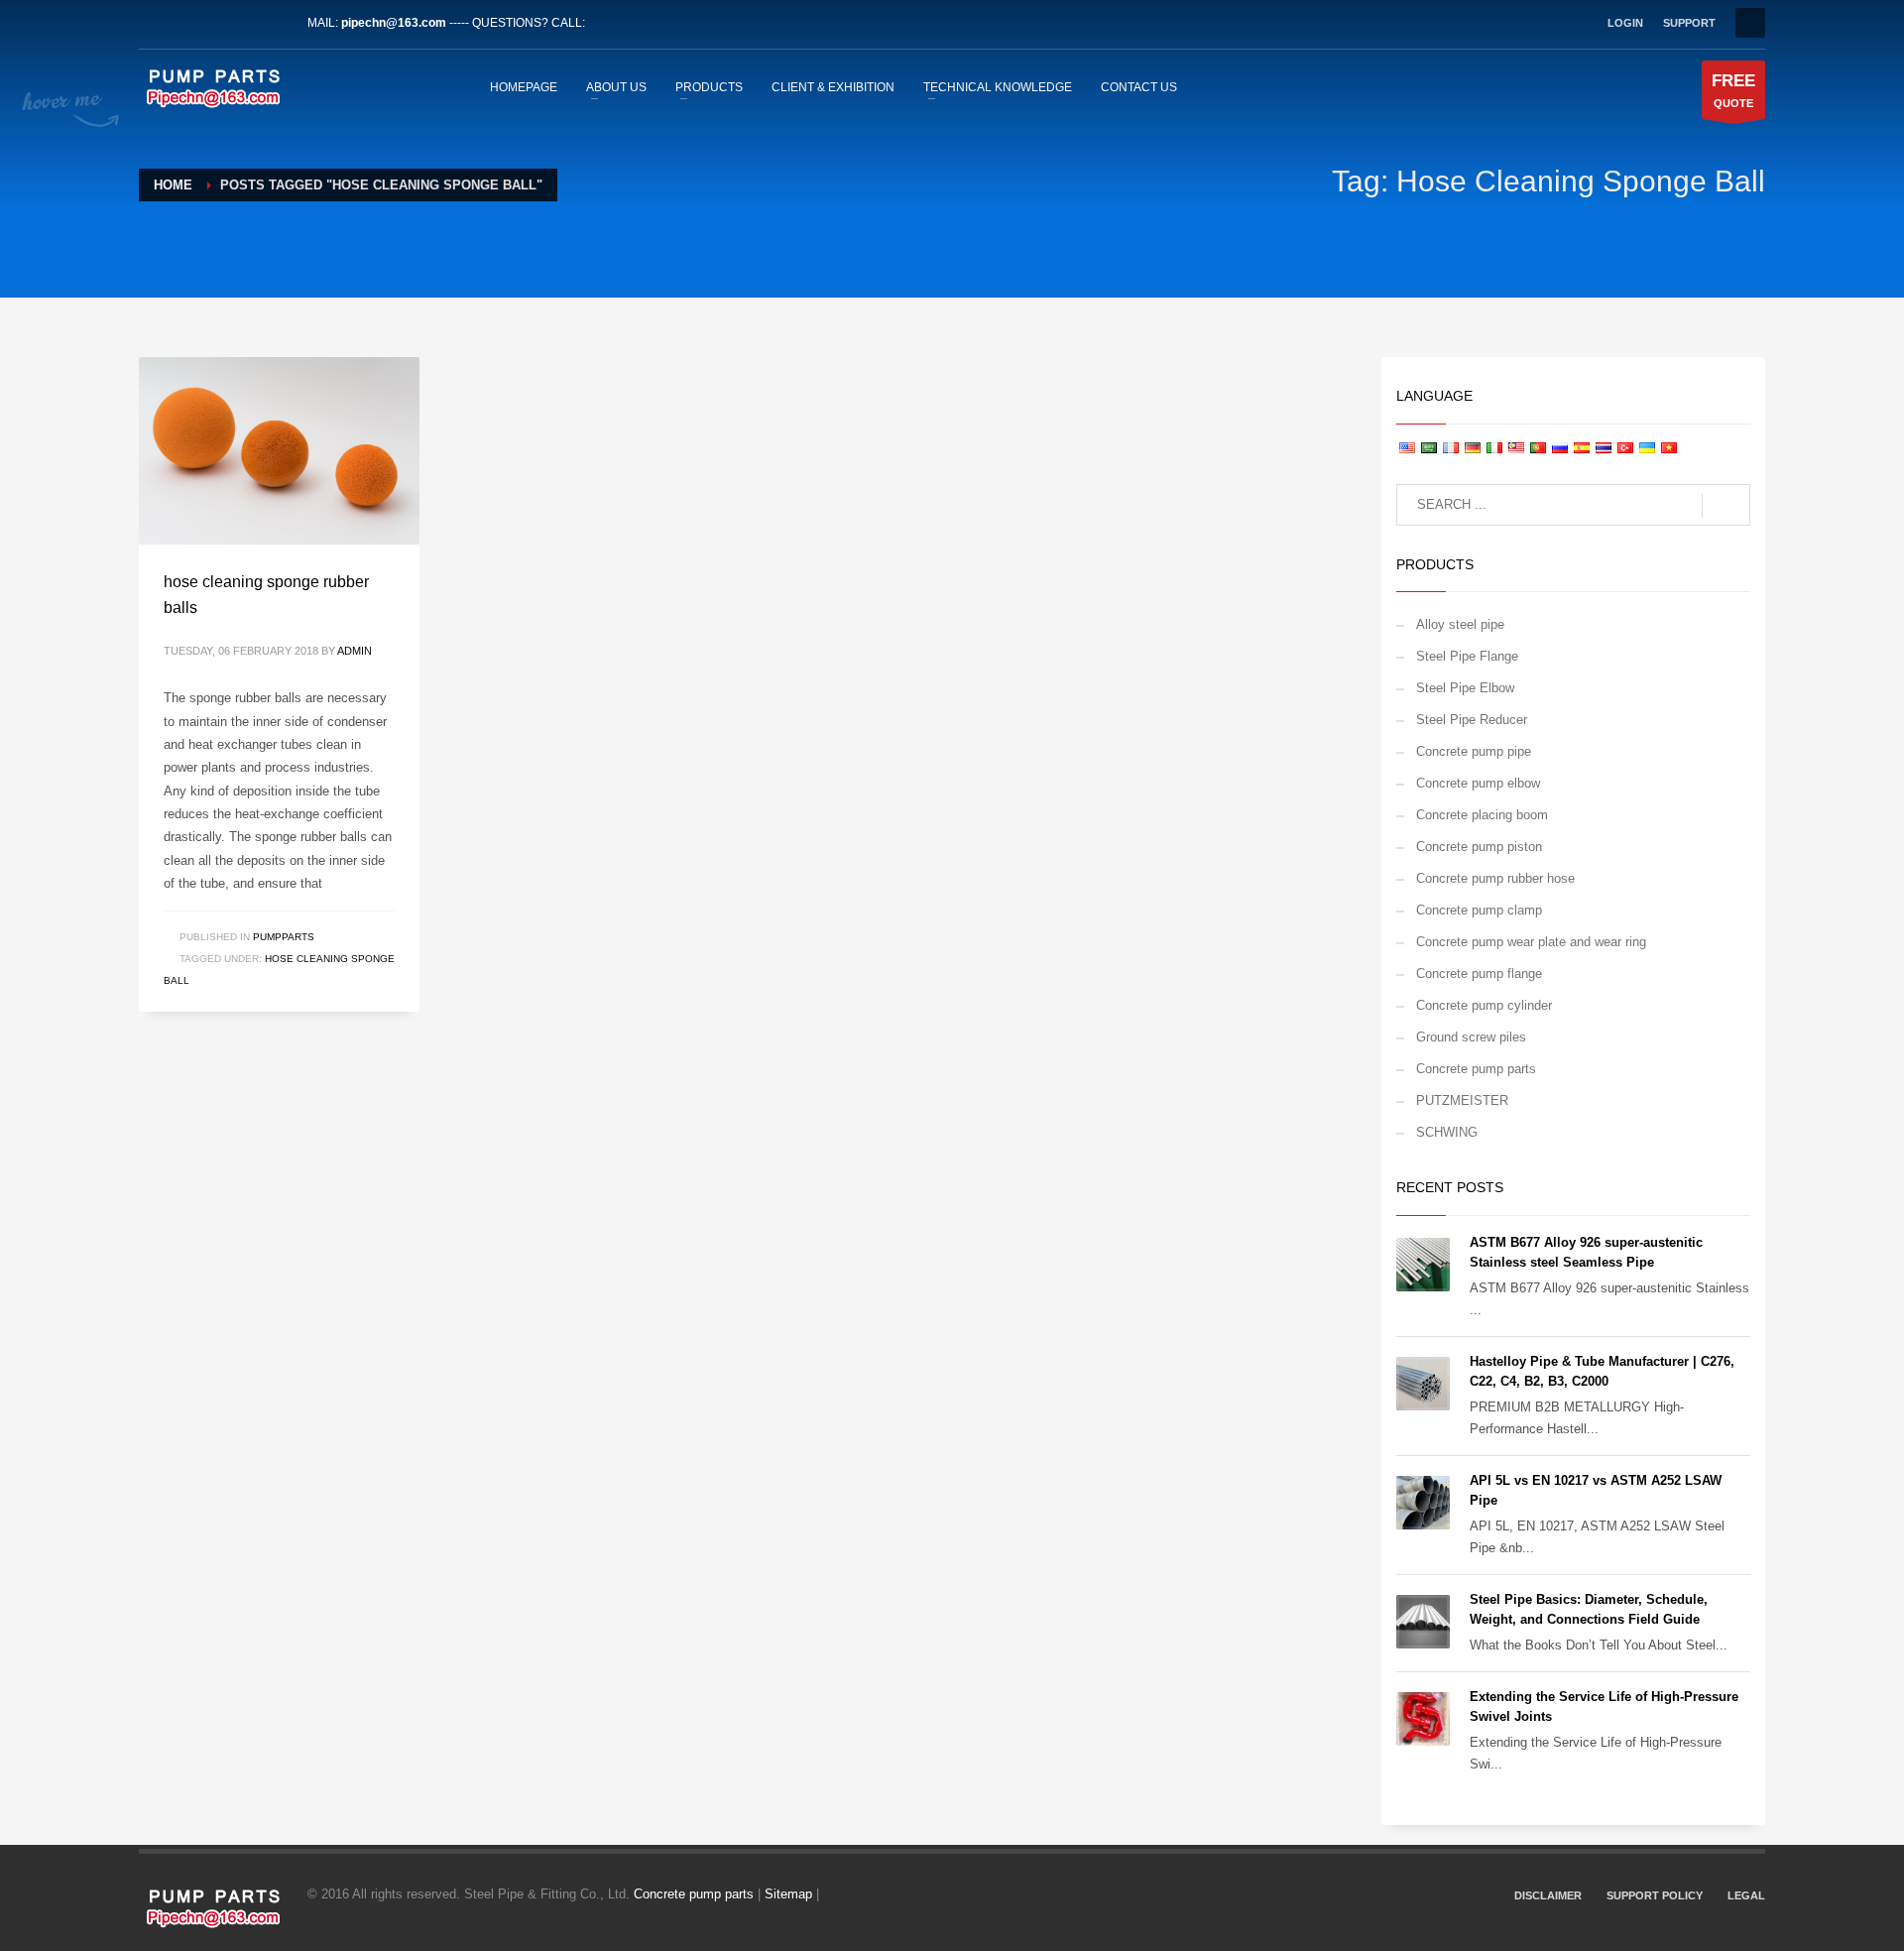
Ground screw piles (1471, 1037)
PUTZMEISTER (1462, 1100)
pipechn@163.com (394, 23)
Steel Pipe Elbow (1465, 688)
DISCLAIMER (1548, 1895)
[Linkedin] (213, 23)
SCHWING (1447, 1132)
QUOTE (1733, 90)
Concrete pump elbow (1478, 783)
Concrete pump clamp (1479, 910)
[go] (1726, 506)
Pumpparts (284, 937)
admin (355, 651)
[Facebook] (154, 23)
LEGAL (1746, 1895)
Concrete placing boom (1482, 815)
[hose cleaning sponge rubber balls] (279, 450)
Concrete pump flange (1479, 974)
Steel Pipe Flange (1467, 656)
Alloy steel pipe (1460, 624)
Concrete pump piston (1479, 847)
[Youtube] (243, 23)
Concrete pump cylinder (1484, 1005)
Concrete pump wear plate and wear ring (1531, 942)
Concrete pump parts (1476, 1069)
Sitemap (788, 1894)
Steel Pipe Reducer (1472, 720)
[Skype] (273, 23)
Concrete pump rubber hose (1495, 878)
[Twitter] (183, 23)
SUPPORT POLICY (1655, 1895)
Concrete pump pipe (1474, 751)
